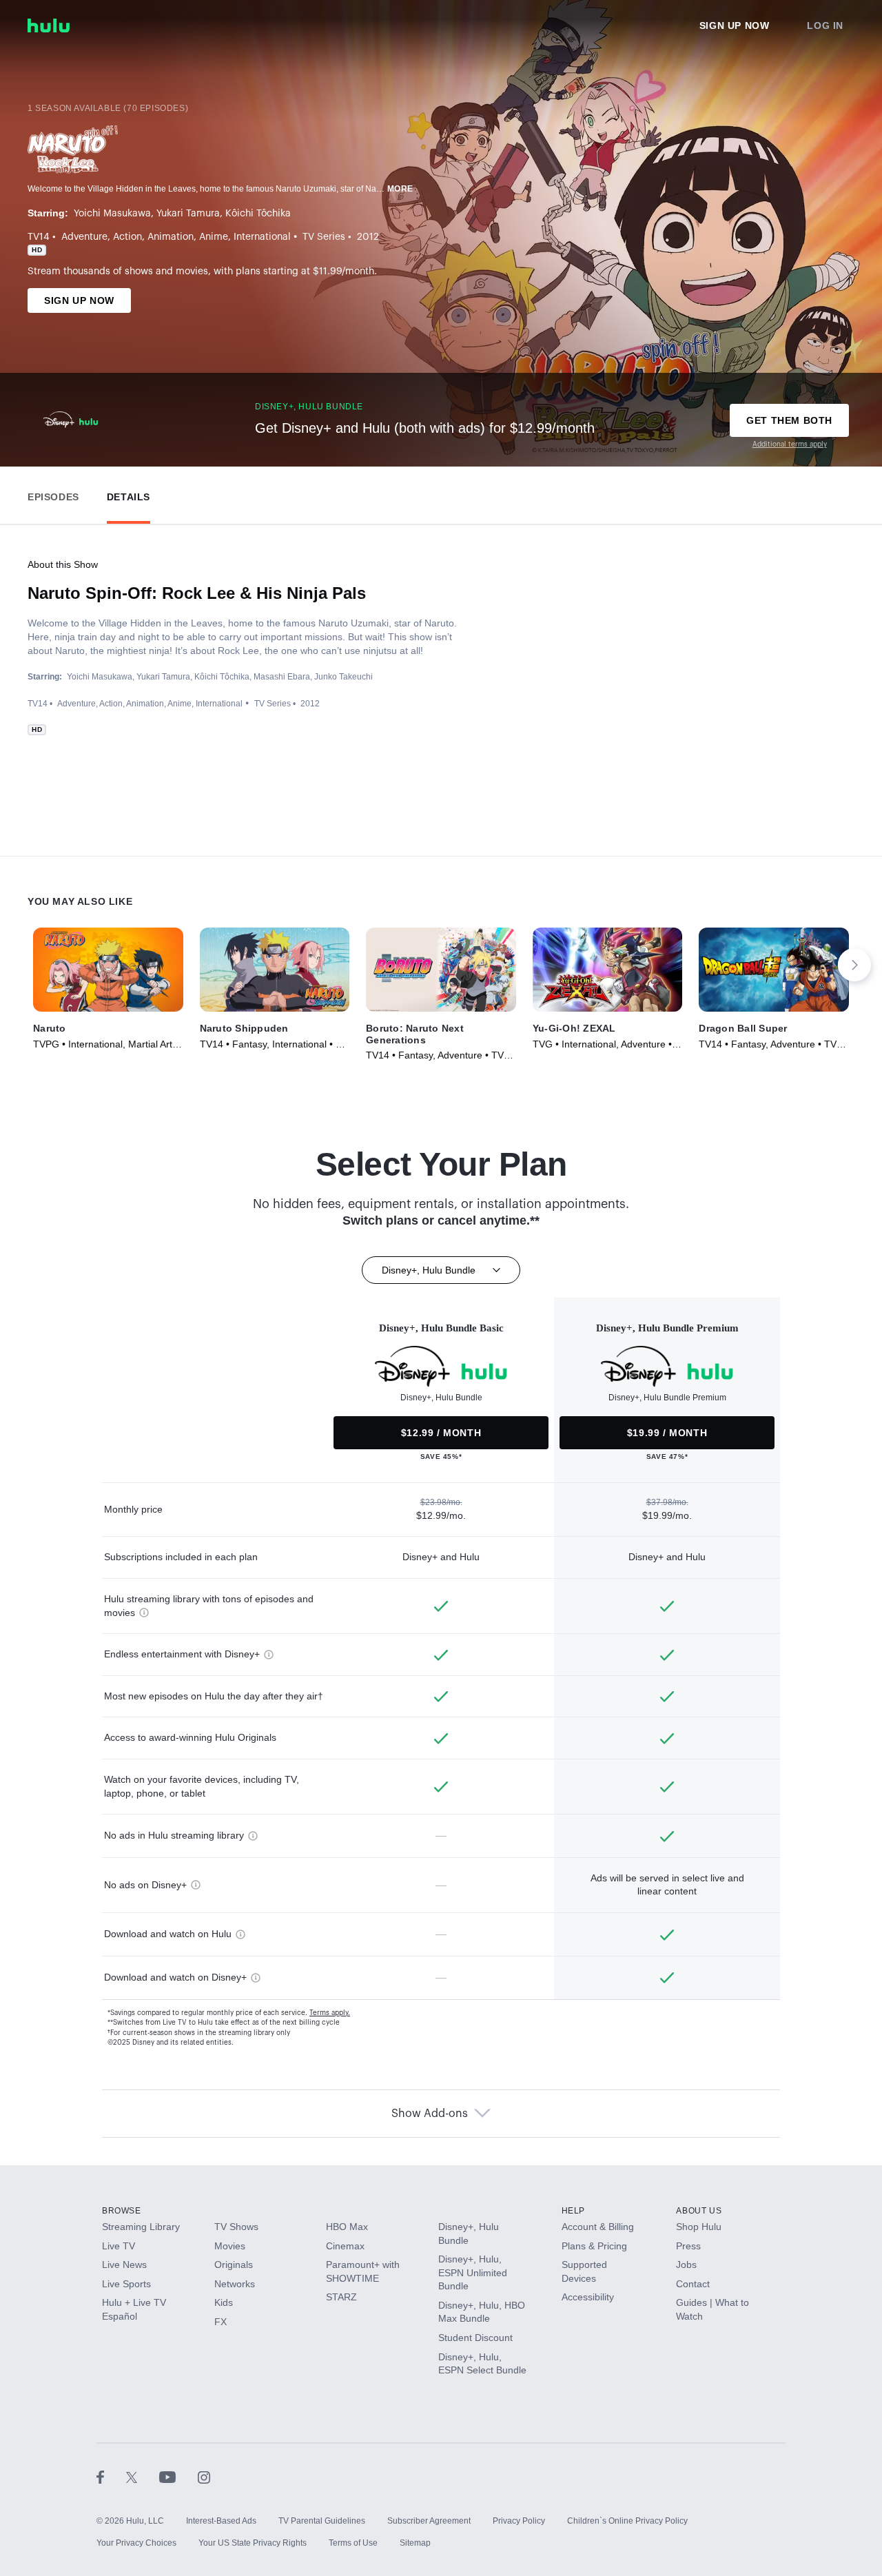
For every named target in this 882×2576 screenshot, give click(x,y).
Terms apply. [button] (330, 2013)
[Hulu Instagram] (204, 2477)
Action (127, 237)
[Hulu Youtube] (178, 2477)
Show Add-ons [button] (430, 2114)
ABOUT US (699, 2211)
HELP (573, 2211)
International (262, 237)
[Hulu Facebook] (111, 2477)
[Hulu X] (143, 2477)
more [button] (400, 189)
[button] (53, 494)
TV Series (324, 237)
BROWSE (122, 2211)
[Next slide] (854, 965)
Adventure (84, 237)
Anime (214, 237)
